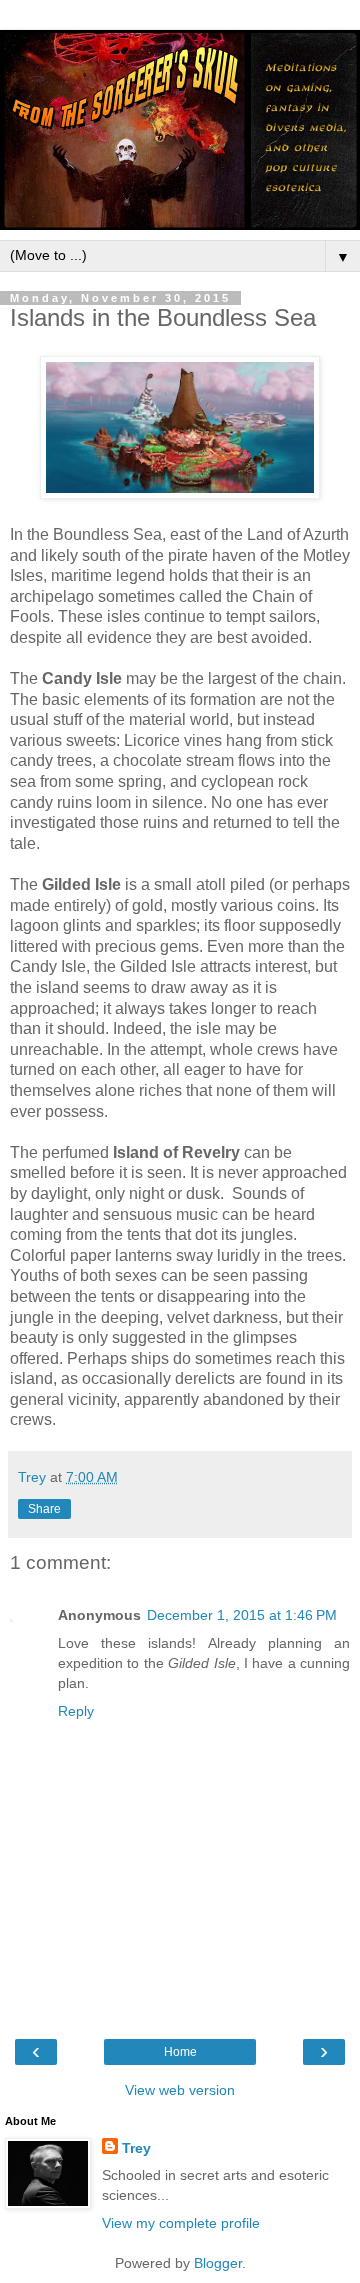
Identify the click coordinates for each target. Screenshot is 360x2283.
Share (44, 1509)
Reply (76, 1711)
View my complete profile (181, 2223)
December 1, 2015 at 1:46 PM (242, 1615)
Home (180, 2052)
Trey (136, 2148)
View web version (180, 2090)
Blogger (218, 2263)
